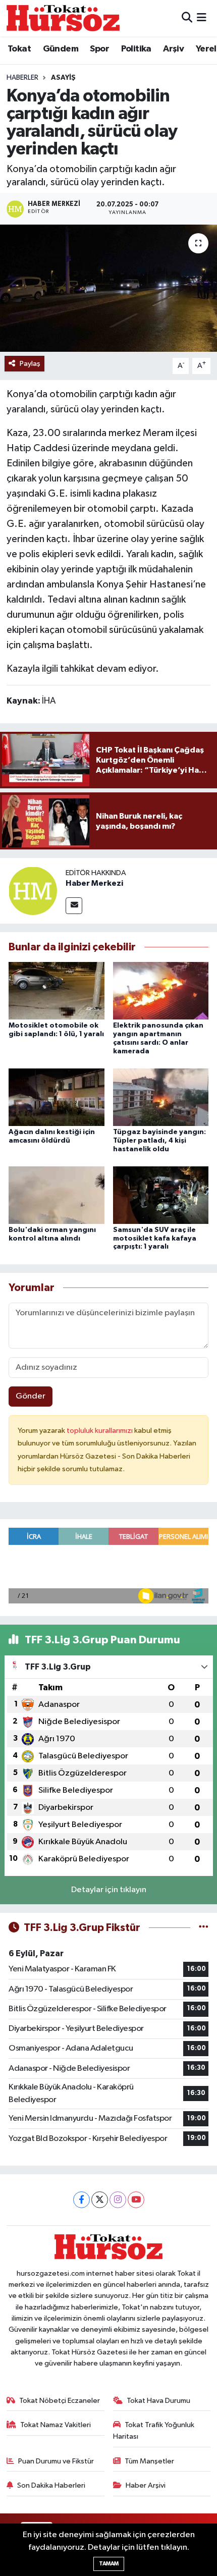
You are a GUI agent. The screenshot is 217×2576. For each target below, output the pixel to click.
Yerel (206, 49)
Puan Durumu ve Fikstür (56, 2461)
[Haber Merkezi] (33, 891)
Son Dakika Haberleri (51, 2485)
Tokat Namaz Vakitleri (56, 2425)
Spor (99, 49)
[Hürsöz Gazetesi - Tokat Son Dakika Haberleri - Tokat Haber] (63, 18)
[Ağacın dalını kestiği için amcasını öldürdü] (57, 1097)
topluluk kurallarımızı (100, 1431)
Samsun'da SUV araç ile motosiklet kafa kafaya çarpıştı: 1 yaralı (155, 1239)
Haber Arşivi (146, 2485)
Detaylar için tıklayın (109, 1890)
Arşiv (173, 49)
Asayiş (63, 78)
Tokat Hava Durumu (158, 2401)
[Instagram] (118, 2200)
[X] (100, 2200)
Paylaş (30, 364)
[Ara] (187, 18)
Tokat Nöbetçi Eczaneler (60, 2401)
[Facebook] (82, 2200)
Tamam (109, 2564)
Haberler (22, 78)
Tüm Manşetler (149, 2461)
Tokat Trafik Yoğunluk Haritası (154, 2430)
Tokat (19, 49)
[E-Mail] (74, 906)
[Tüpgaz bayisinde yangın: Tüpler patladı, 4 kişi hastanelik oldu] (161, 1097)
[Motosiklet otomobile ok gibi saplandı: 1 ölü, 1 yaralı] (57, 990)
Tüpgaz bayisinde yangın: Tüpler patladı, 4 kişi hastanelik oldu (159, 1141)
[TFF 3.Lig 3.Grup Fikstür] (204, 1928)
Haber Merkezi (94, 883)
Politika (136, 49)
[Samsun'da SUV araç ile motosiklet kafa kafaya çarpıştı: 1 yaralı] (161, 1195)
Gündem (61, 49)
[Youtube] (136, 2200)
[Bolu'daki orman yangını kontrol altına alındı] (57, 1195)
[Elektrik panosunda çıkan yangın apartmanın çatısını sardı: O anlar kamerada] (161, 990)
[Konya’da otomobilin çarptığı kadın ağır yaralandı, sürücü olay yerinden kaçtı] (108, 288)
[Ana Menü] (202, 18)
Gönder (31, 1396)
